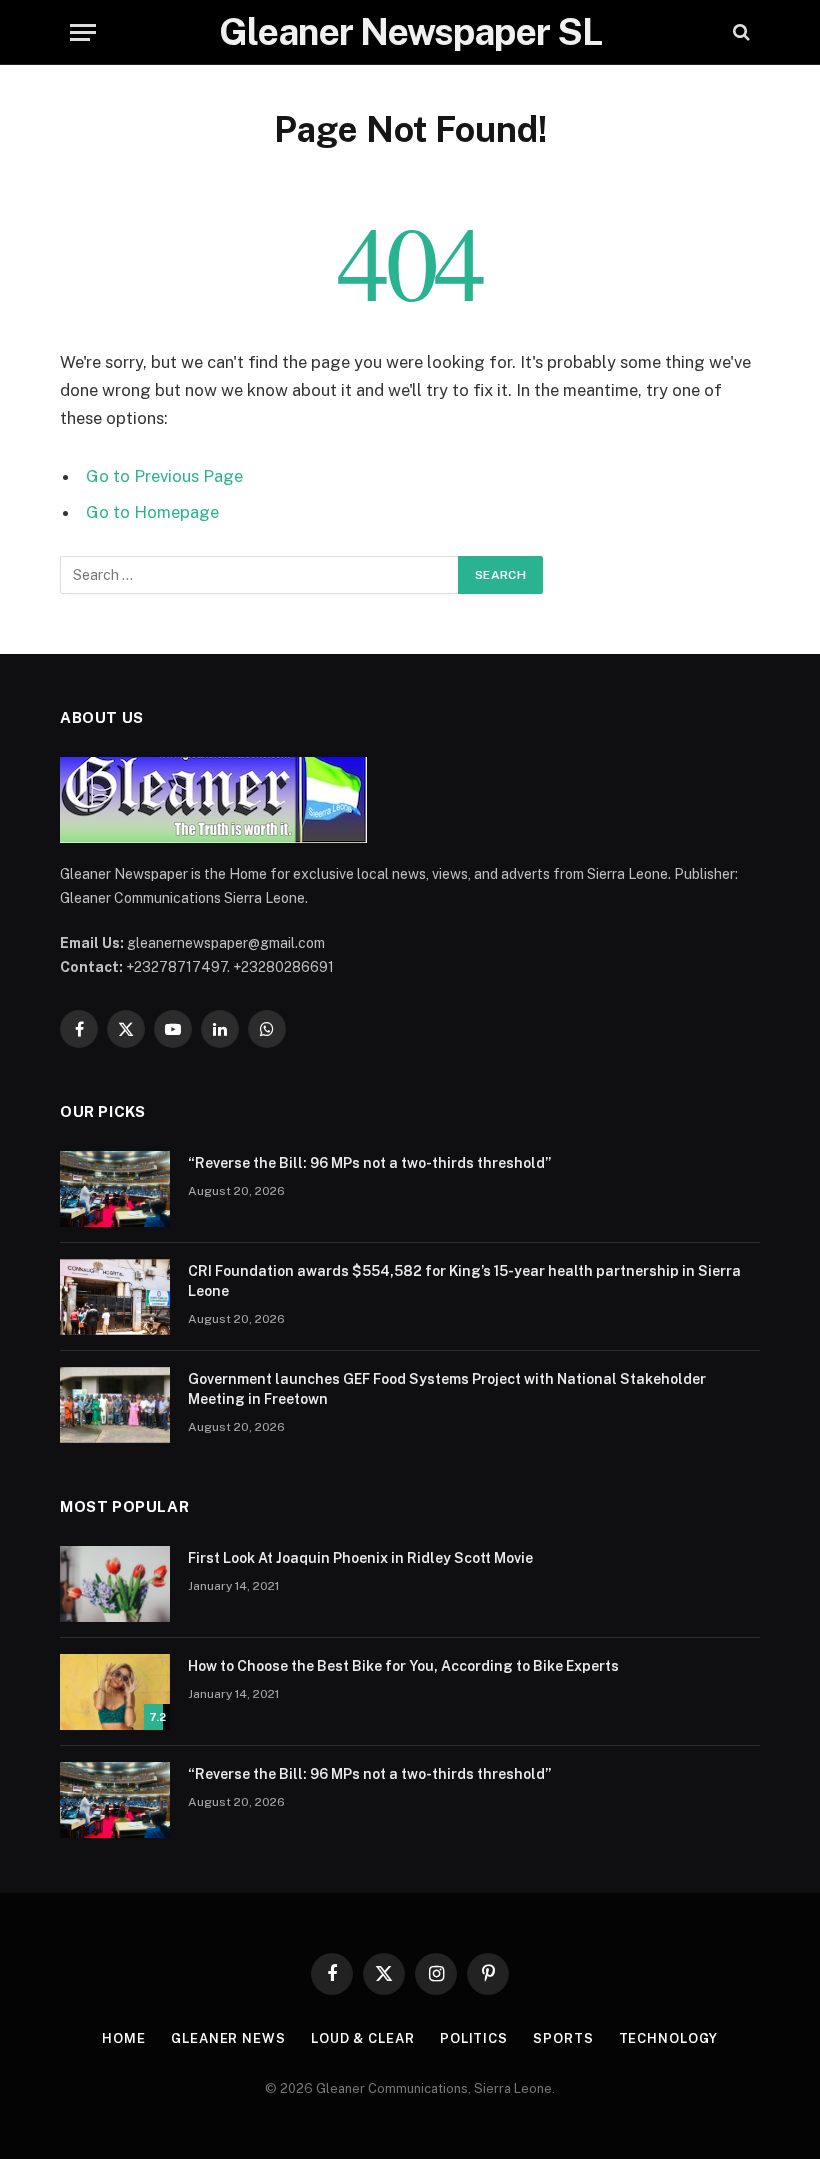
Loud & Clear (363, 2038)
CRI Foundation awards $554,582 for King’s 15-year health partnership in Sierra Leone (464, 1281)
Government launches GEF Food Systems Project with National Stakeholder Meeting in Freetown (447, 1389)
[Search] (739, 32)
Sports (563, 2038)
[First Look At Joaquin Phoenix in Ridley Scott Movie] (115, 1584)
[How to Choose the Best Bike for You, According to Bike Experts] (115, 1692)
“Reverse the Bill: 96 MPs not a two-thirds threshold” (369, 1163)
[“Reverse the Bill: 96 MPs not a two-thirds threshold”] (115, 1189)
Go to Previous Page (164, 476)
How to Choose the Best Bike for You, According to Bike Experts (403, 1666)
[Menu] (83, 32)
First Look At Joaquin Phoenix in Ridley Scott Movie (360, 1558)
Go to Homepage (152, 512)
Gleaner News (228, 2038)
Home (124, 2038)
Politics (474, 2038)
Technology (668, 2038)
